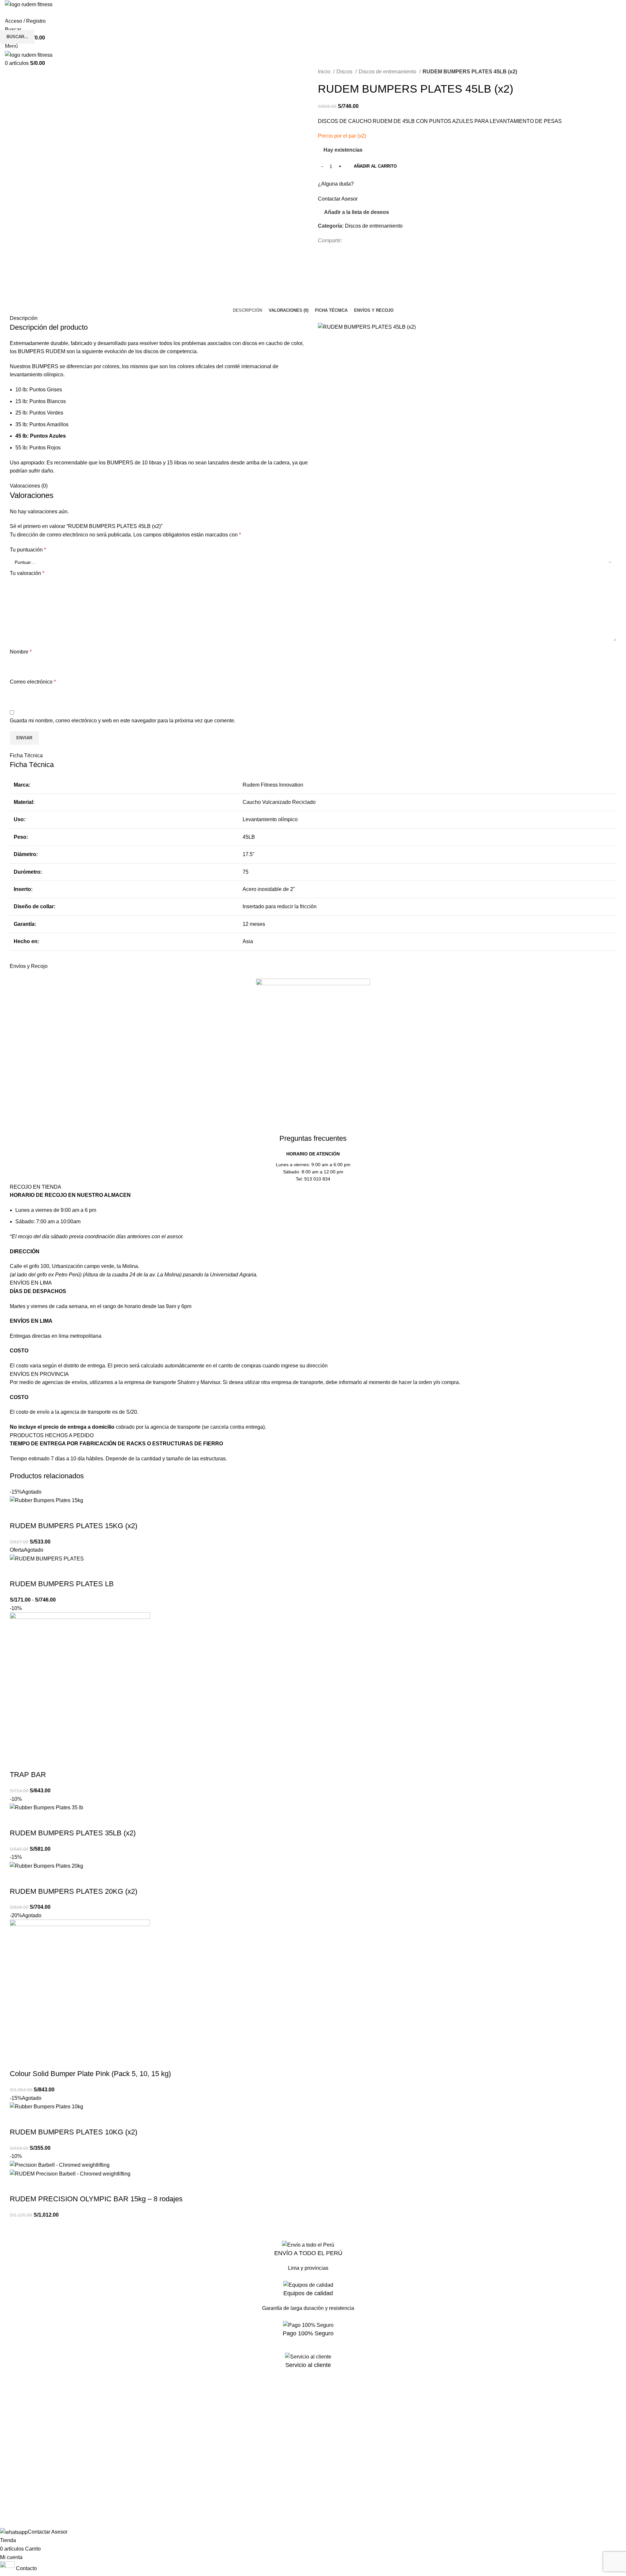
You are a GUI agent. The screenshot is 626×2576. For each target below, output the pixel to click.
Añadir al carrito (375, 166)
